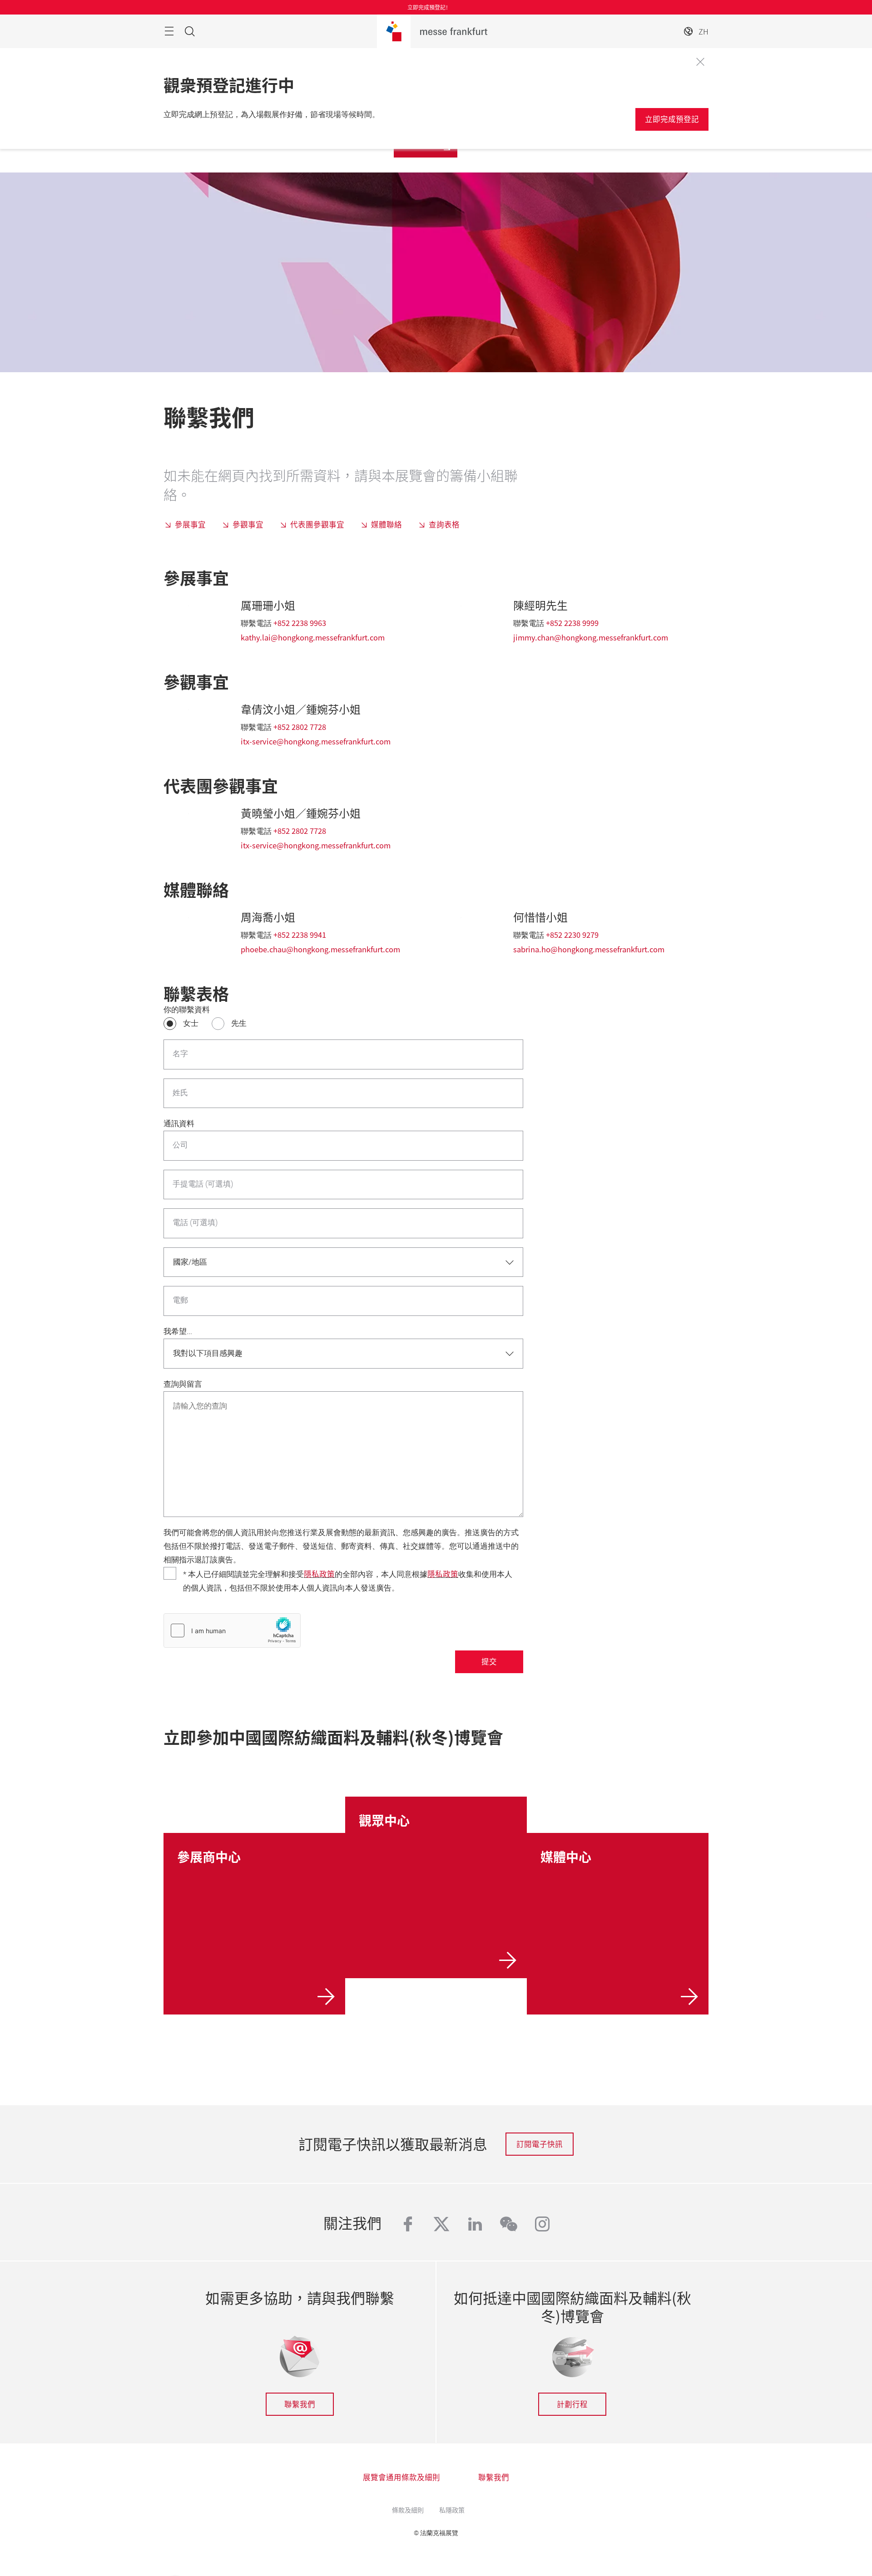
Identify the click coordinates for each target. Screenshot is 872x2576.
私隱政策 (452, 2510)
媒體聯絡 (386, 524)
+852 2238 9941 (300, 935)
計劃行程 (572, 2404)
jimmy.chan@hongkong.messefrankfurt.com (591, 637)
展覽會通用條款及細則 (401, 2477)
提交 (489, 1661)
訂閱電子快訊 (540, 2144)
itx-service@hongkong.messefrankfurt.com (316, 741)
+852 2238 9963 (300, 623)
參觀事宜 (248, 524)
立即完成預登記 (672, 119)
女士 (191, 1023)
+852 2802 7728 (300, 727)
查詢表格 (444, 524)
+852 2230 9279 (572, 935)
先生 (239, 1023)
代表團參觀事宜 (317, 524)
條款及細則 (408, 2510)
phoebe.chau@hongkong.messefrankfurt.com (320, 949)
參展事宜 (190, 524)
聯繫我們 (300, 2404)
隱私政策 (319, 1574)
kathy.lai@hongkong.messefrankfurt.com (313, 637)
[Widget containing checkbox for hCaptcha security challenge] (232, 1630)
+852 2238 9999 (572, 623)
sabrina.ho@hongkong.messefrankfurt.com (589, 949)
